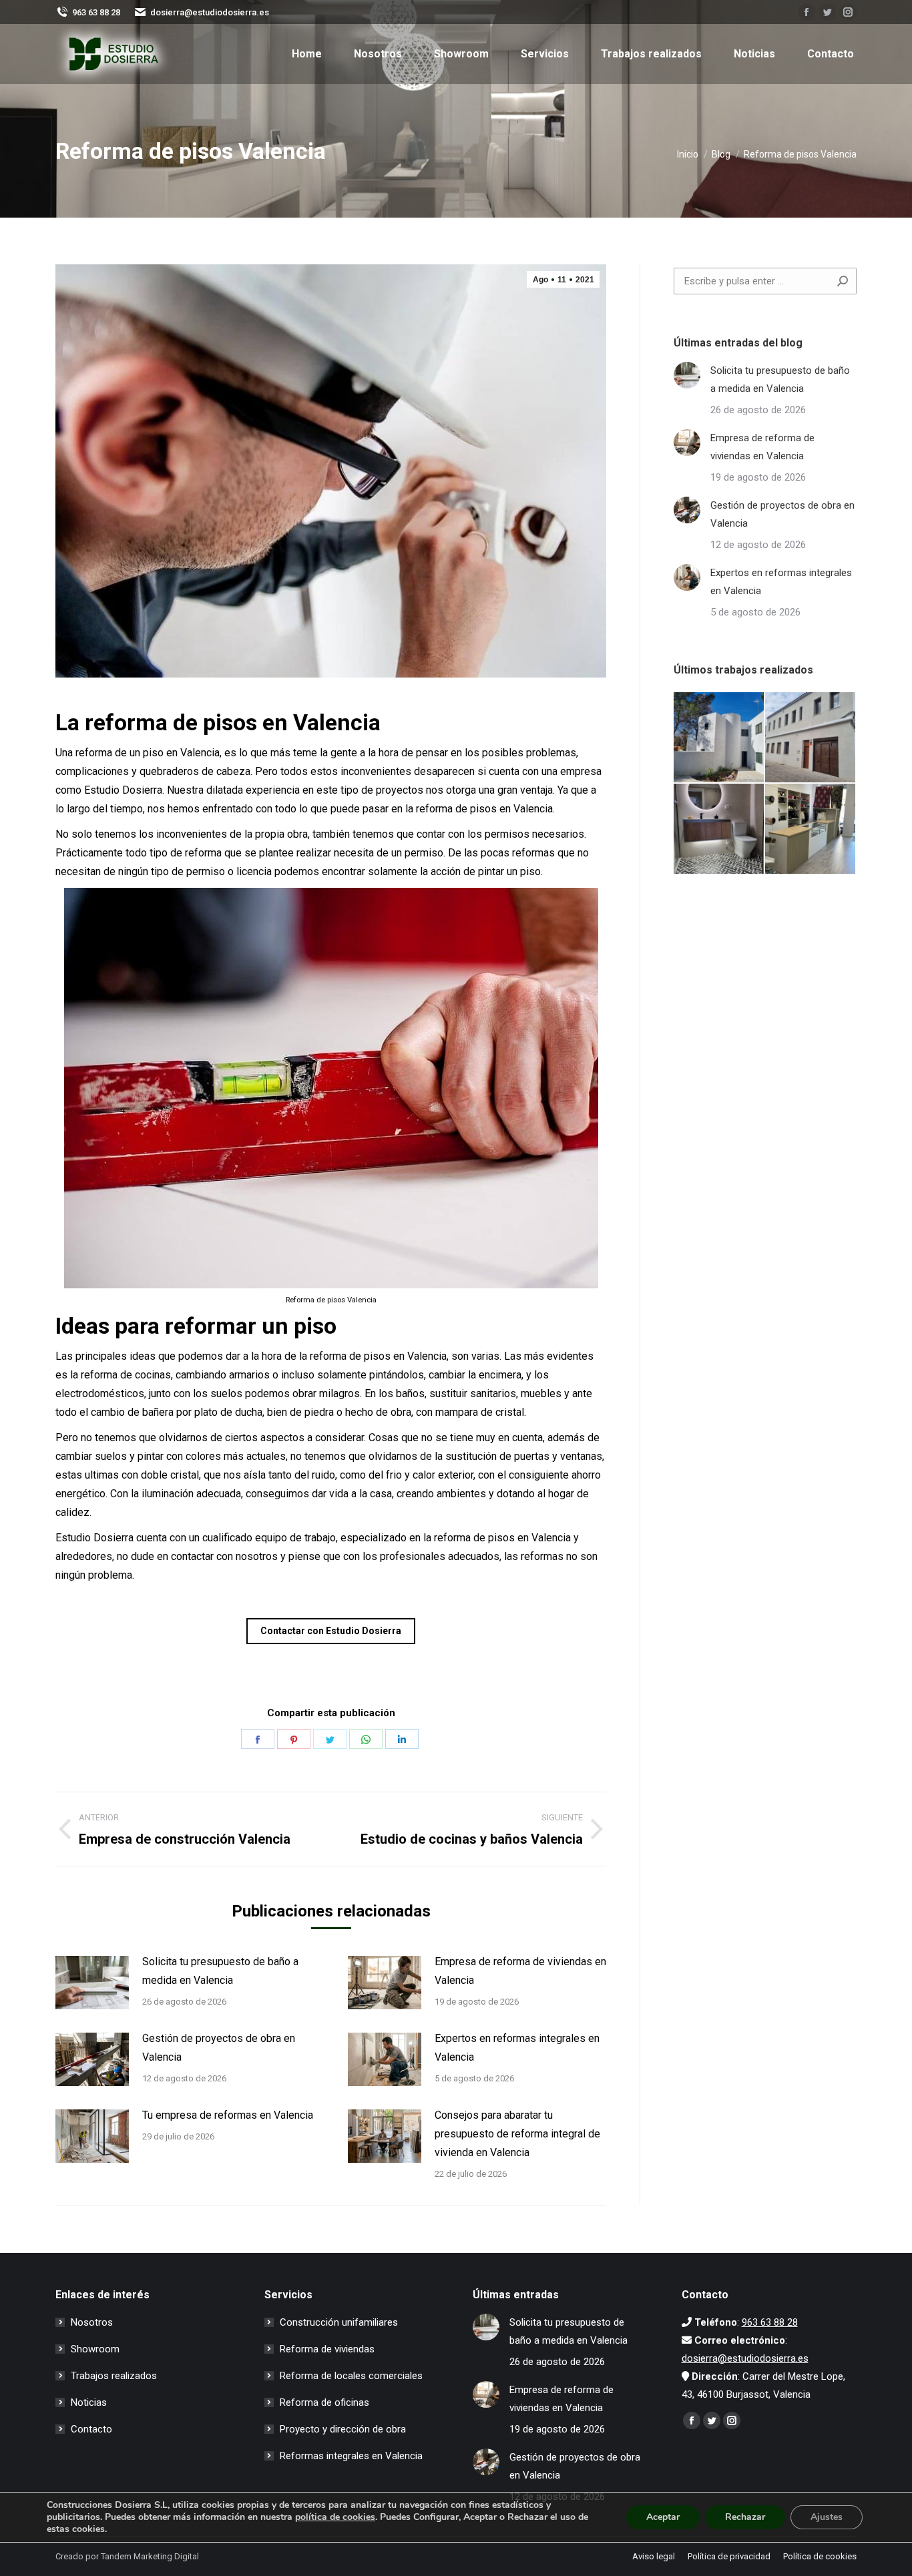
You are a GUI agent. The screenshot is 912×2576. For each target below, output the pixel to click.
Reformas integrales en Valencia (351, 2456)
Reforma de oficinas (324, 2402)
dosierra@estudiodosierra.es (210, 12)
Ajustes (827, 2517)
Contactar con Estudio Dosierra (331, 1631)
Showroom (95, 2349)
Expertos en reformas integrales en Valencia (517, 2048)
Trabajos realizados (114, 2376)
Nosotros (92, 2322)
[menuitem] (307, 54)
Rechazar (745, 2517)
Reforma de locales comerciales (351, 2376)
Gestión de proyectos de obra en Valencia (219, 2048)
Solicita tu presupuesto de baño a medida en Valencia (220, 1971)
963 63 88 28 (96, 12)
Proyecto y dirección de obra (343, 2429)
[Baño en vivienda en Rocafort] (719, 829)
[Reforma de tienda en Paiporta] (811, 829)
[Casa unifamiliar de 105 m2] (811, 738)
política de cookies (335, 2517)
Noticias (89, 2402)
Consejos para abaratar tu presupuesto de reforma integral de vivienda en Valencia (517, 2134)
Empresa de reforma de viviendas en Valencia (520, 1971)
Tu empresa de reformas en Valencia (228, 2115)
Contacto (91, 2429)
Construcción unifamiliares (339, 2322)
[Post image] (92, 1983)
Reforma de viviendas (327, 2349)
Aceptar (663, 2517)
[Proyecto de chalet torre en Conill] (719, 738)
